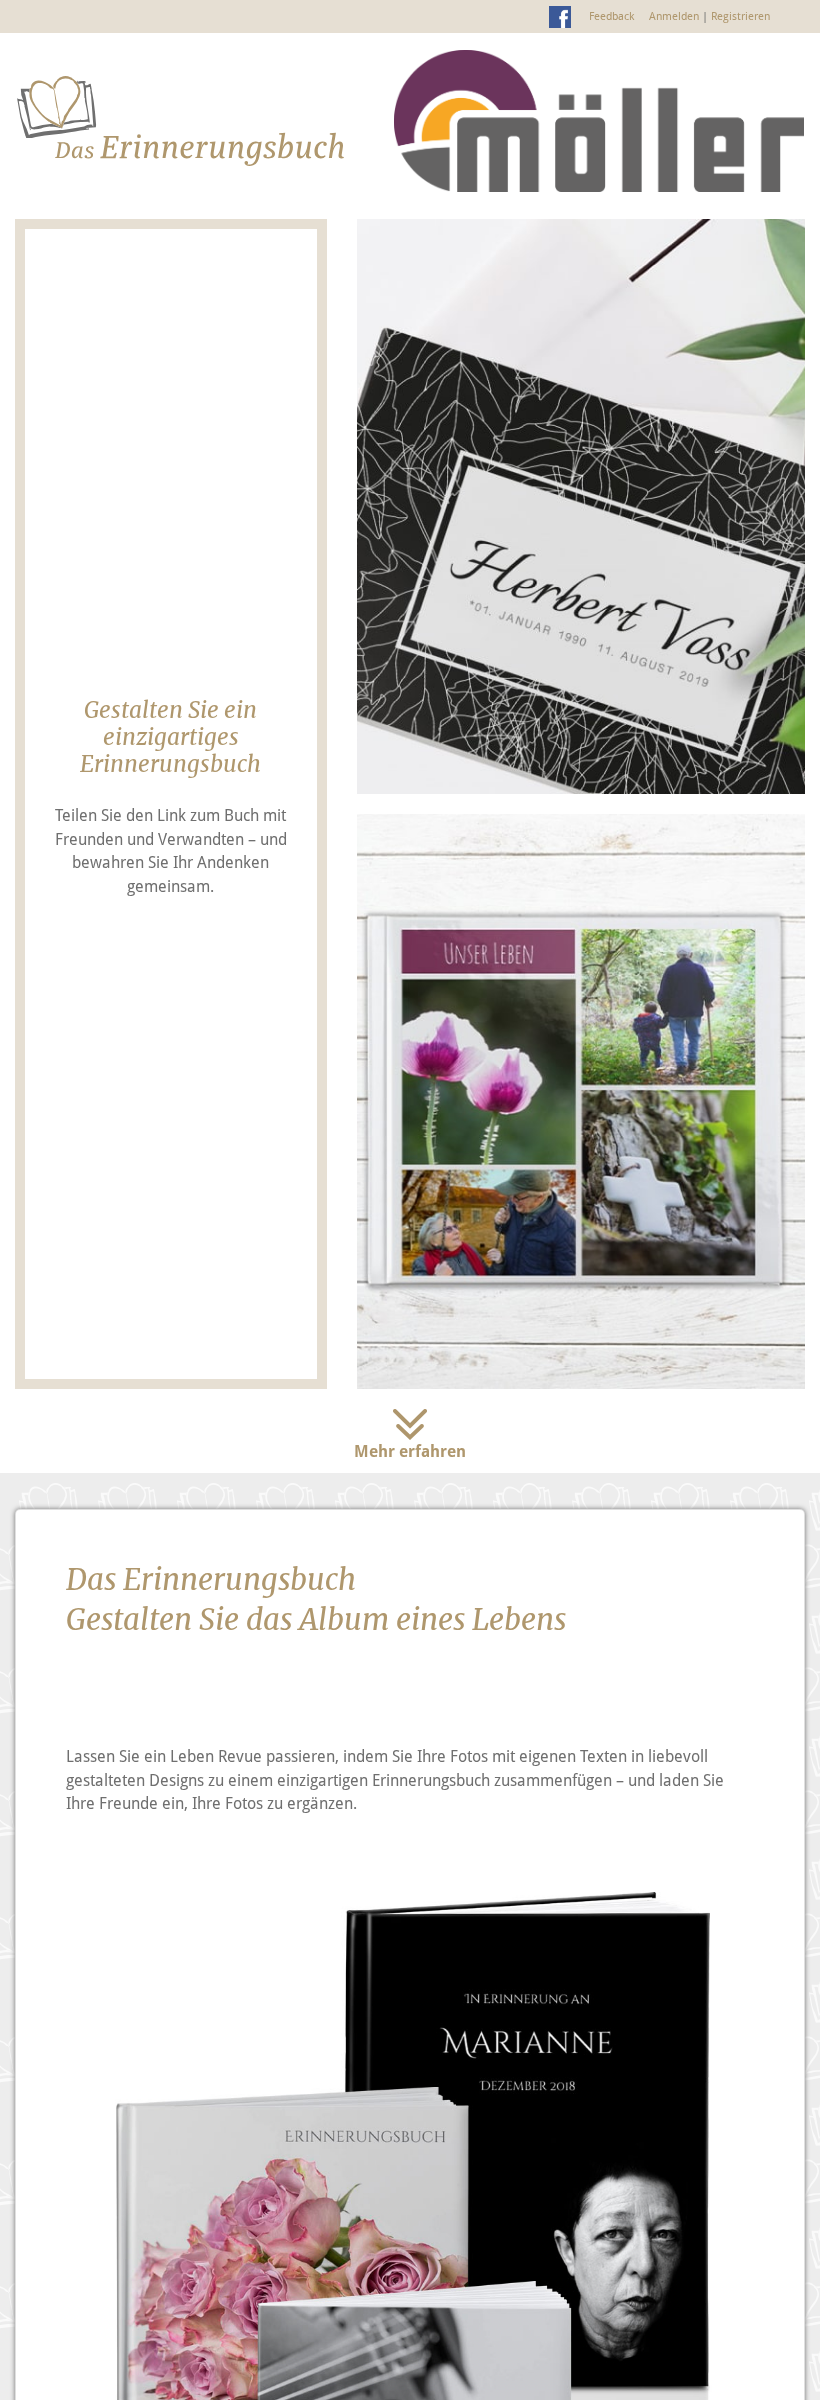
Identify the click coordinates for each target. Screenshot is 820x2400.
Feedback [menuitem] (611, 16)
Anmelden (674, 16)
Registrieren (740, 16)
